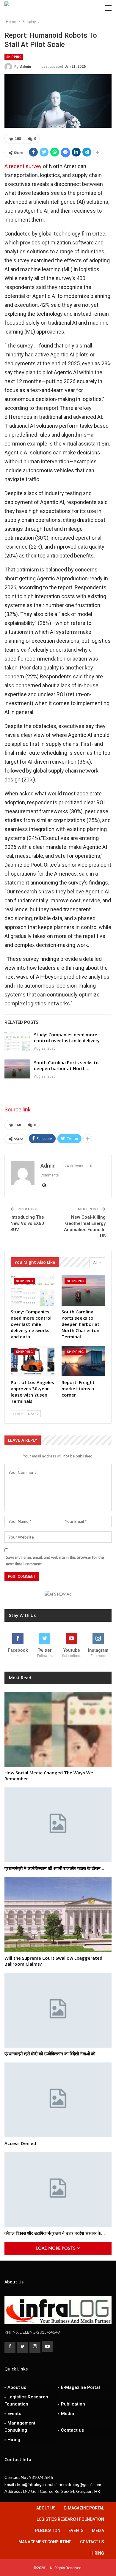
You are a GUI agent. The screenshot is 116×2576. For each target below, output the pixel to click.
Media (68, 2414)
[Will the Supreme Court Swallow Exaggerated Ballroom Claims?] (58, 1915)
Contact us (72, 2430)
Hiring (14, 2440)
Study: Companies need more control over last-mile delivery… (69, 1037)
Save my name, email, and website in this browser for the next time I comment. (55, 1561)
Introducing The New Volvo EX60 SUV (27, 1223)
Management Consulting (20, 2427)
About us (17, 2387)
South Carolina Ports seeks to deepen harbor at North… (66, 1065)
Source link (18, 1109)
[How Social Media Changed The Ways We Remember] (58, 1729)
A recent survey (23, 166)
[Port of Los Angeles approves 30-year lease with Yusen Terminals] (33, 1361)
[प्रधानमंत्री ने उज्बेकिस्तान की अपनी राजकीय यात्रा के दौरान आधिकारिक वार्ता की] (58, 1825)
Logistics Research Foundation (26, 2400)
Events (14, 2414)
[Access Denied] (58, 2100)
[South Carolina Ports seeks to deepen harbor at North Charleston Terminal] (17, 1069)
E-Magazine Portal (80, 2387)
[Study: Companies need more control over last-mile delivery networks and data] (17, 1041)
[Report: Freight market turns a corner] (83, 1361)
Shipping (14, 57)
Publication (73, 2404)
